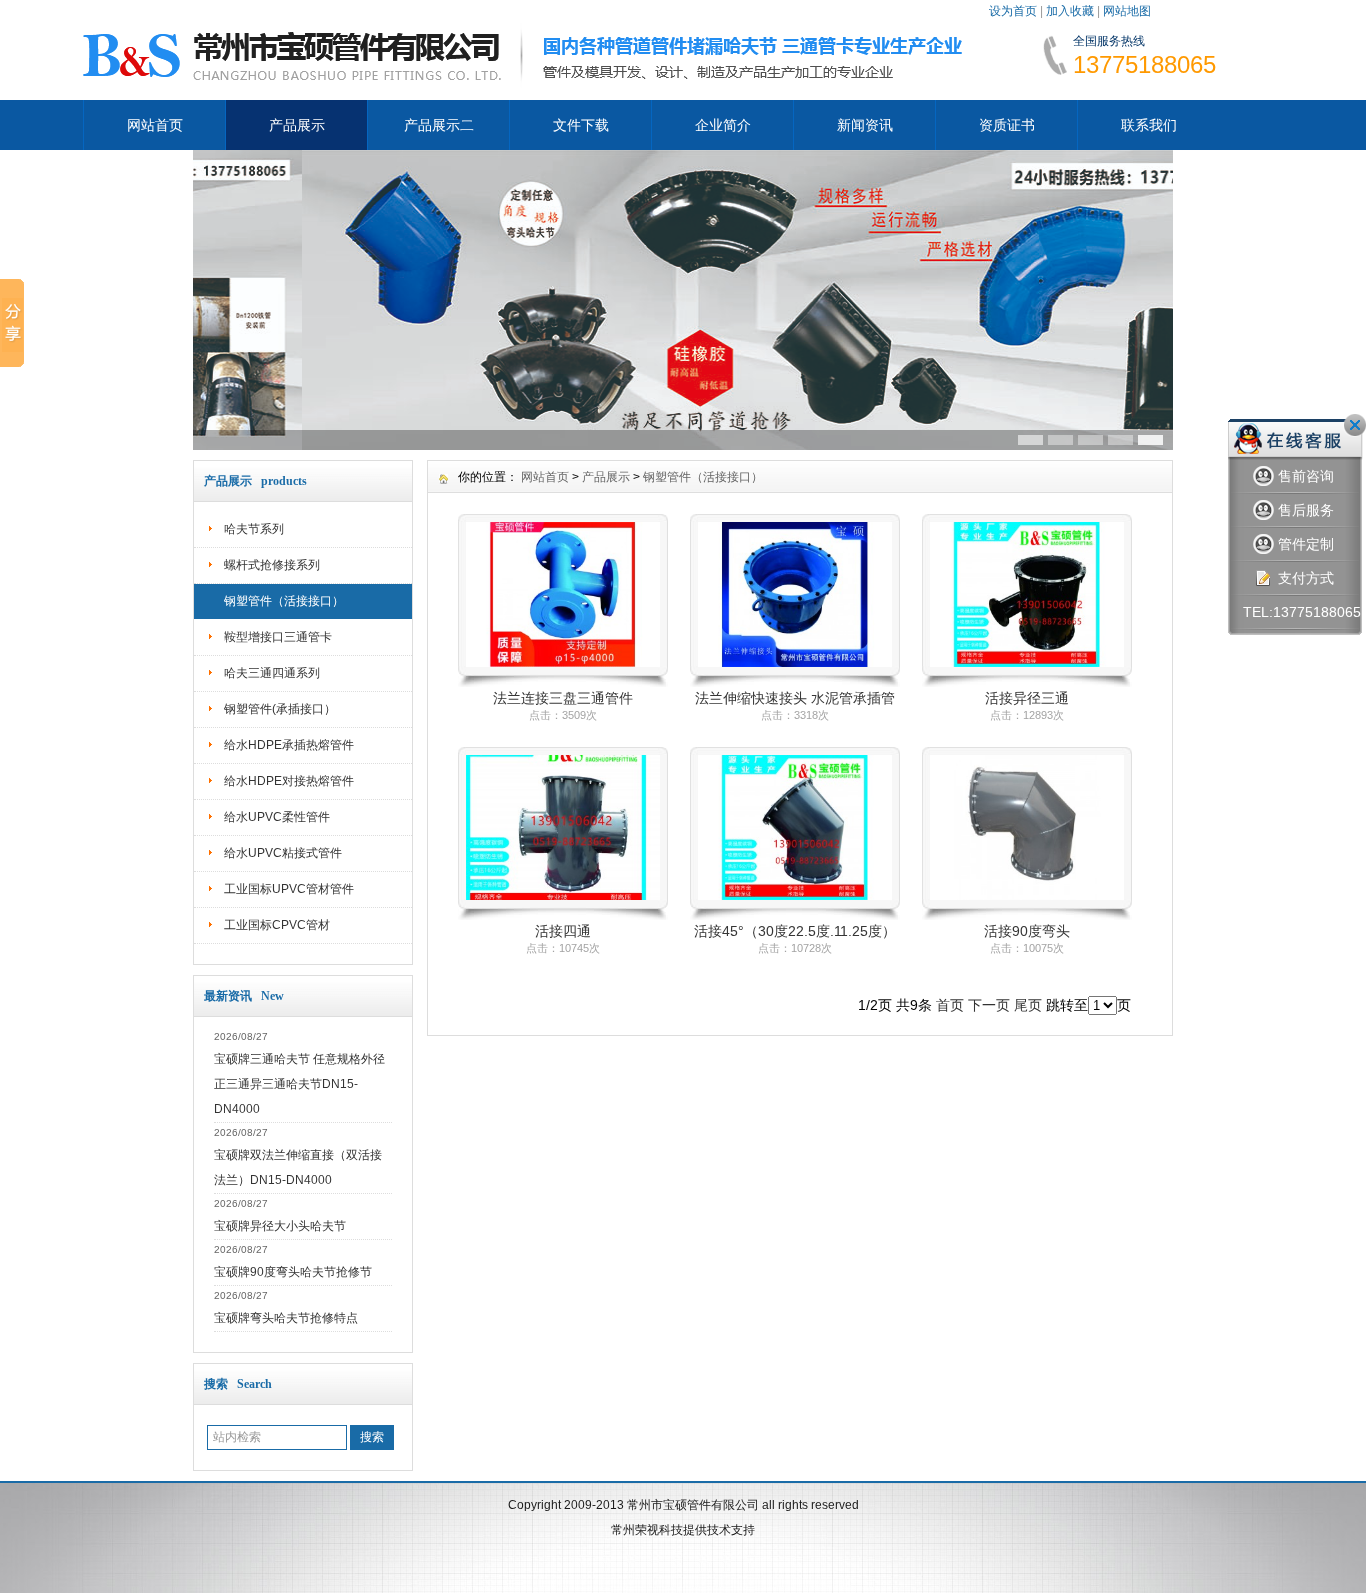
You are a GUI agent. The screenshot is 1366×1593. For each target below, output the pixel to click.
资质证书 (1007, 125)
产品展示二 (439, 125)
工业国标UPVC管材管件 (289, 889)
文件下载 (581, 125)
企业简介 (723, 125)
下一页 (989, 1005)
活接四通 (563, 931)
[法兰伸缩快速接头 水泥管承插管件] (795, 683)
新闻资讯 (865, 125)
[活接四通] (563, 916)
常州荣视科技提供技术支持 (683, 1530)
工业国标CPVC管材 (277, 925)
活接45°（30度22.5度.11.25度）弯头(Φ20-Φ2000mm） (795, 932)
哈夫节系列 (254, 529)
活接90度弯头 (1027, 931)
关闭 (1355, 425)
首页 (950, 1005)
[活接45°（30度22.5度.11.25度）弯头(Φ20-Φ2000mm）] (795, 916)
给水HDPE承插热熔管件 (289, 745)
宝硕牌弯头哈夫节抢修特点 (286, 1318)
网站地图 (1127, 11)
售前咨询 (1306, 476)
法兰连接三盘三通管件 (563, 698)
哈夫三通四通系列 (272, 673)
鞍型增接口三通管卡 (278, 637)
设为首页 (1013, 11)
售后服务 (1306, 510)
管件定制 (1306, 544)
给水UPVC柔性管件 (277, 817)
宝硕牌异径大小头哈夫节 (280, 1226)
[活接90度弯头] (1027, 916)
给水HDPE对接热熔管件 (289, 781)
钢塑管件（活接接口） (284, 601)
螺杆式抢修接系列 (272, 565)
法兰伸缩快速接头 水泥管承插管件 (795, 699)
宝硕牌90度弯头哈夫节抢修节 (293, 1272)
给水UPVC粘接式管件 (283, 853)
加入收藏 (1070, 11)
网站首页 (155, 125)
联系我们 (1149, 125)
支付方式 (1306, 578)
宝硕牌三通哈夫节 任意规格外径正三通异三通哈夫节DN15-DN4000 (299, 1084)
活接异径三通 (1027, 698)
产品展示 (297, 125)
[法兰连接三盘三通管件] (563, 683)
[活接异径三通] (1027, 683)
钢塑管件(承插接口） (280, 709)
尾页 (1028, 1005)
